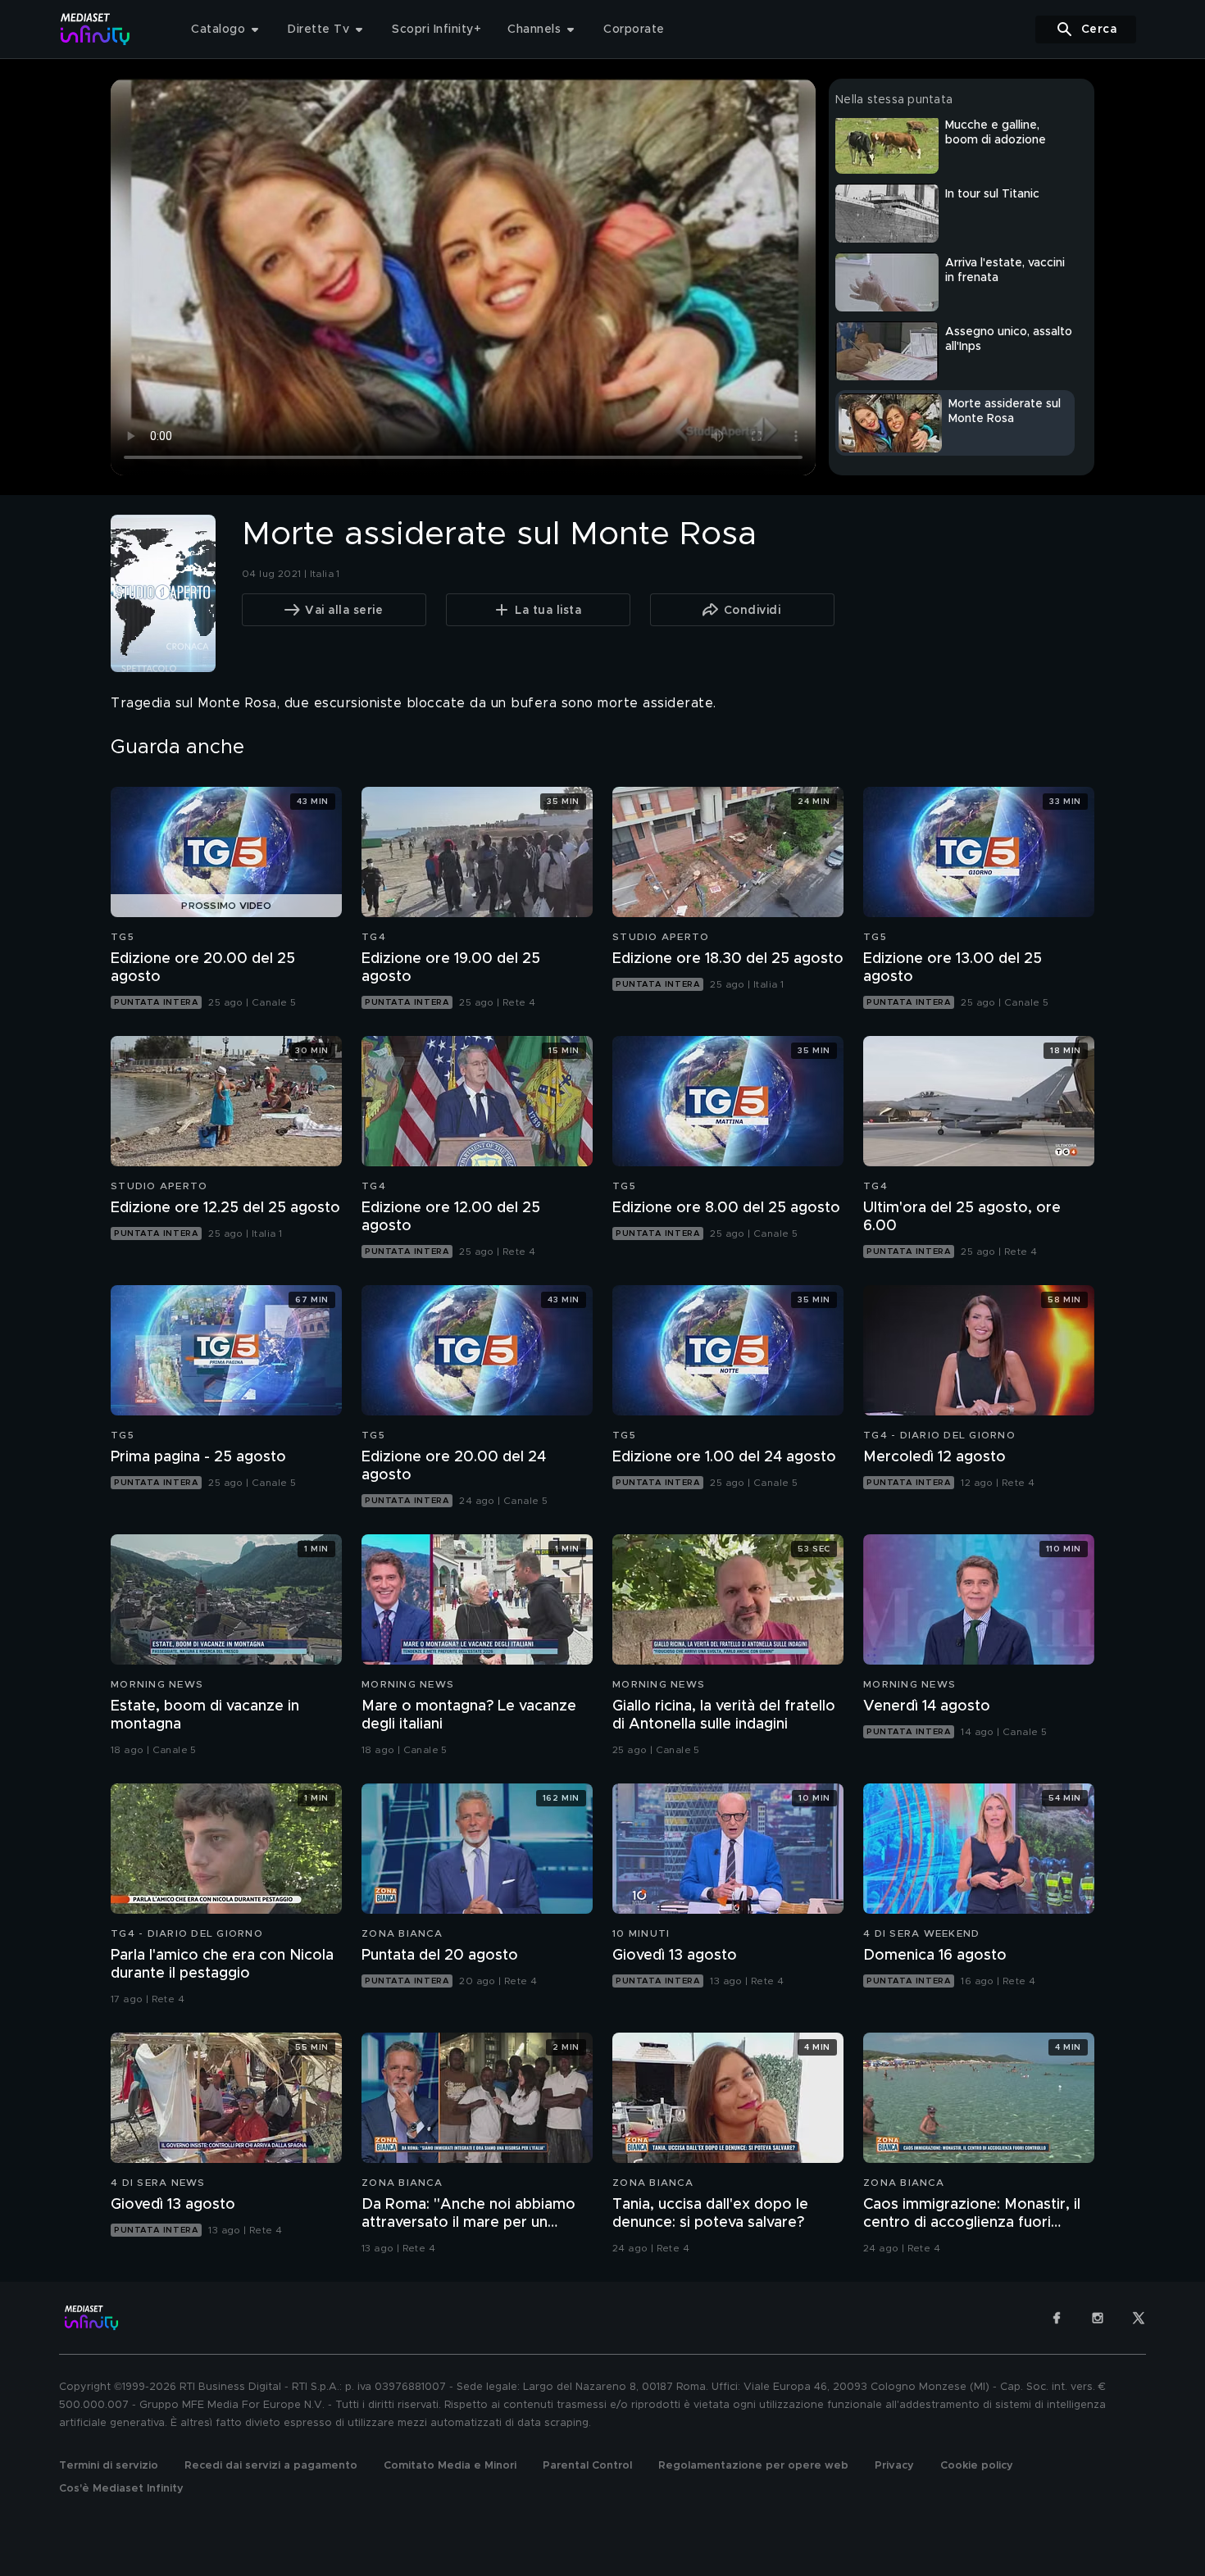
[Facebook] (1057, 2318)
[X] (1139, 2318)
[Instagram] (1098, 2318)
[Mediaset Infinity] (95, 29)
